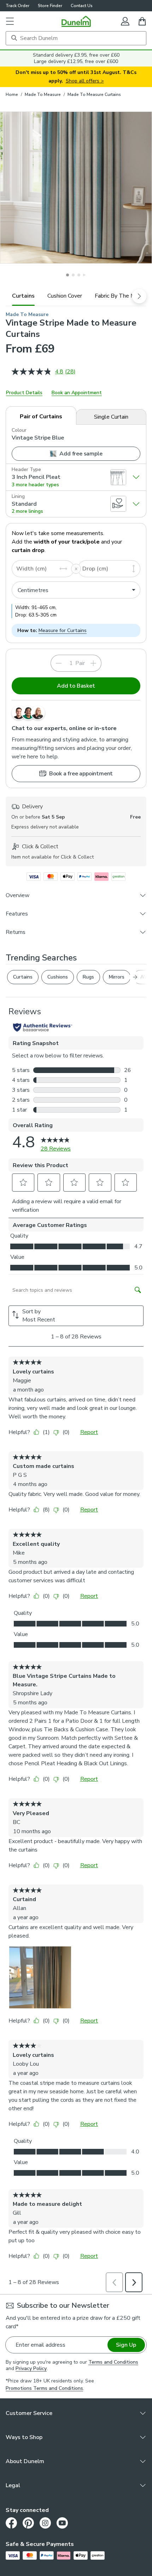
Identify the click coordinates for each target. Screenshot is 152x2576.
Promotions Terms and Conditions (44, 2388)
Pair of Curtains (41, 417)
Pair (80, 663)
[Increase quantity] (93, 663)
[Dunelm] (76, 21)
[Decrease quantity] (59, 663)
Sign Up (126, 2345)
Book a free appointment (81, 774)
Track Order (17, 6)
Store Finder (50, 6)
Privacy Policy (31, 2368)
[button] (10, 21)
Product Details (24, 393)
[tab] (23, 296)
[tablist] (76, 296)
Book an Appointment (77, 393)
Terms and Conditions (113, 2362)
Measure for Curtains (63, 630)
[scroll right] (139, 296)
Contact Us (82, 6)
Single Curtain (111, 417)
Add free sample (81, 454)
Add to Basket (76, 686)
